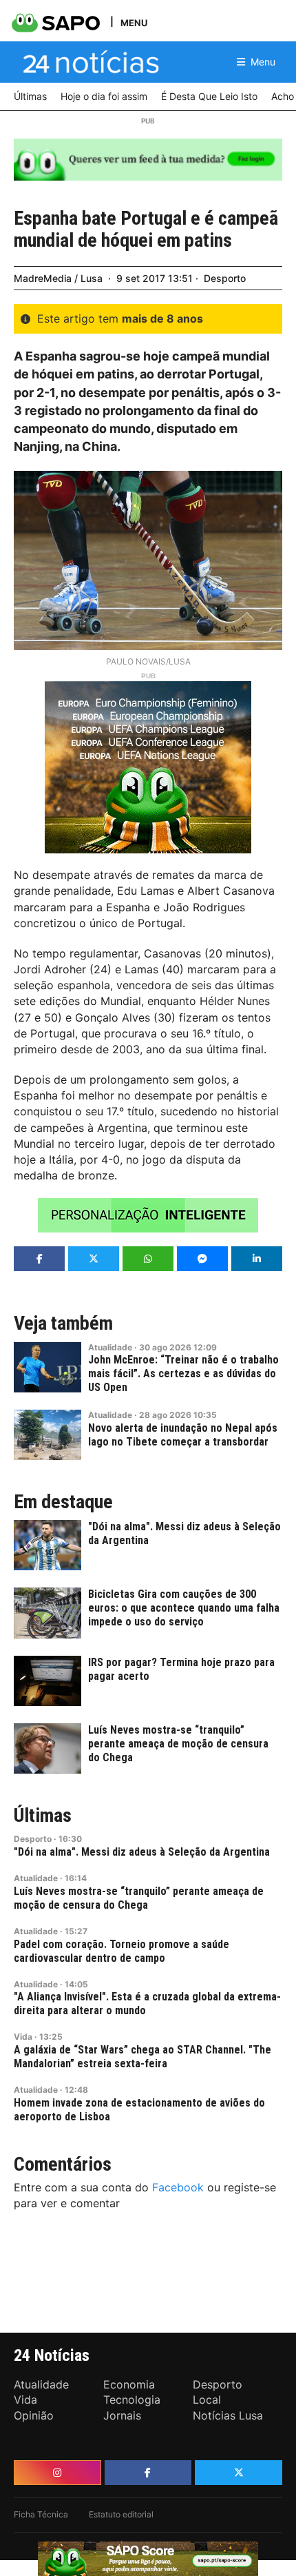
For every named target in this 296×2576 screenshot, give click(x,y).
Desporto (225, 278)
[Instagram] (57, 2473)
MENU (134, 22)
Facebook (178, 2187)
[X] (239, 2473)
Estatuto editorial (121, 2514)
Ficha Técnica (41, 2514)
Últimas (43, 1816)
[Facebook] (148, 2473)
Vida (23, 2037)
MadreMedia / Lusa (58, 278)
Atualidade (110, 1347)
